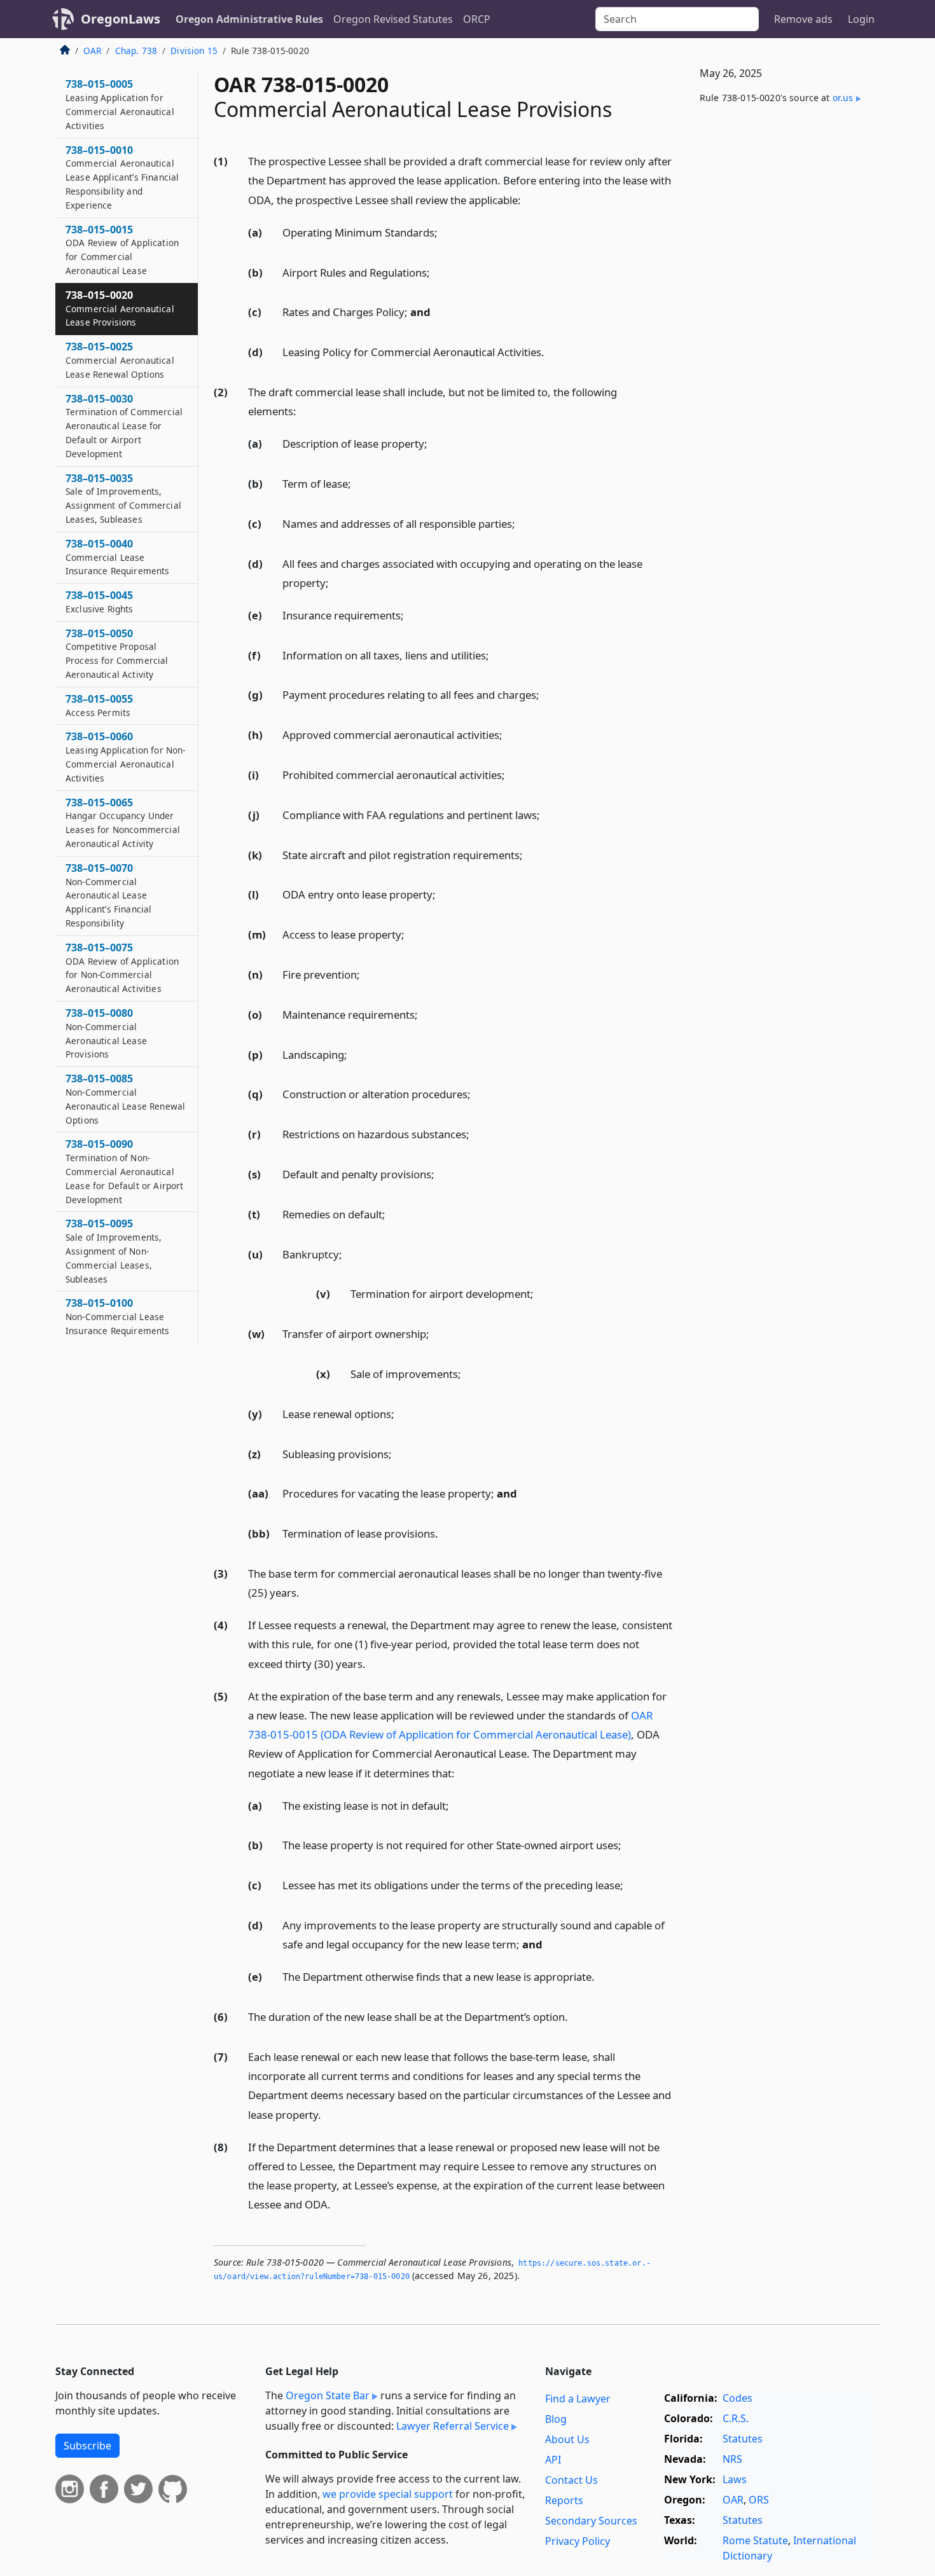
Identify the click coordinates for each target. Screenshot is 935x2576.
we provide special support (388, 2494)
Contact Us (571, 2480)
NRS (732, 2459)
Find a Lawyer (578, 2399)
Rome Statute (755, 2540)
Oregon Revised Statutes (393, 19)
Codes (738, 2398)
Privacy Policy (578, 2541)
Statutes (743, 2439)
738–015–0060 (125, 756)
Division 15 (194, 51)
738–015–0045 (100, 602)
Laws (735, 2479)
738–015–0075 (122, 968)
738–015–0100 (118, 1316)
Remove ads (803, 19)
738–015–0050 (117, 653)
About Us (567, 2439)
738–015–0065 (123, 823)
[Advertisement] (784, 325)
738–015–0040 (118, 557)
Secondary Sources (591, 2521)
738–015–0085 (125, 1099)
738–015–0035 (123, 498)
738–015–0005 (120, 104)
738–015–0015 (122, 250)
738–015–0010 (122, 177)
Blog (556, 2419)
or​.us (843, 98)
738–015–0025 (120, 360)
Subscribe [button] (87, 2446)
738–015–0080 (106, 1033)
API (553, 2460)
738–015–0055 (99, 705)
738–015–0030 (124, 426)
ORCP (477, 19)
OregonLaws (121, 19)
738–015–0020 (120, 308)
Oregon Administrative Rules (249, 19)
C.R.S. (736, 2418)
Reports (564, 2500)
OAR (92, 51)
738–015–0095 (114, 1250)
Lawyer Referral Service (453, 2426)
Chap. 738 (136, 51)
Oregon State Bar (328, 2395)
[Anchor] (528, 199)
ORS (759, 2500)
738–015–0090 (124, 1171)
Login (861, 19)
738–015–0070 (108, 895)
